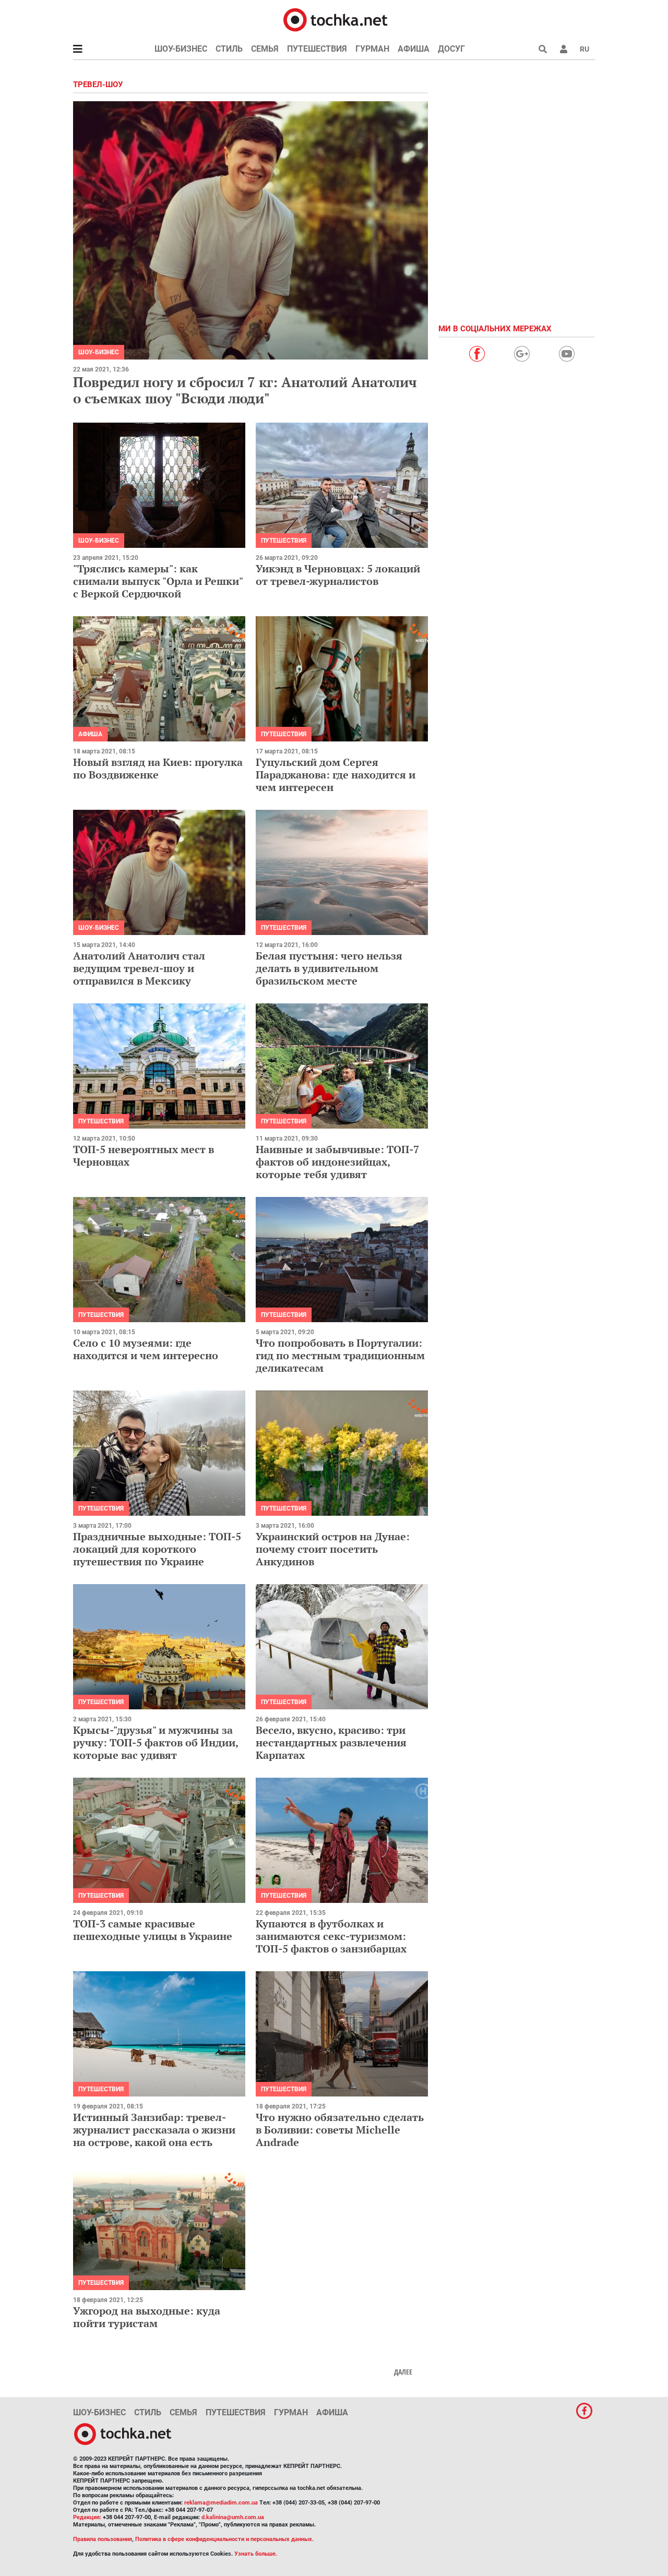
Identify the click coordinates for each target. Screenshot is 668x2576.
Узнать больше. (256, 2554)
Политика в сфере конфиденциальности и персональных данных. (224, 2539)
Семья (265, 49)
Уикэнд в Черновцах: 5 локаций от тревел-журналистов (338, 575)
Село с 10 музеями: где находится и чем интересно (146, 1349)
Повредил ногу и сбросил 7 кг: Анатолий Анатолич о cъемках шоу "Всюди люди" (245, 390)
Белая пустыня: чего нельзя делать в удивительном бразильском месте (329, 968)
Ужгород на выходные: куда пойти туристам (147, 2317)
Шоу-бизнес (181, 49)
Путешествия (317, 49)
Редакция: (87, 2517)
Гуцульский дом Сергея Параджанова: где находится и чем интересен (336, 775)
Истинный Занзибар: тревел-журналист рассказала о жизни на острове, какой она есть (154, 2130)
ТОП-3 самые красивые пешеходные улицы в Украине (153, 1930)
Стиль (229, 49)
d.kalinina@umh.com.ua (233, 2517)
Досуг (451, 49)
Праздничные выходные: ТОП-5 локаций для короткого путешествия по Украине (157, 1549)
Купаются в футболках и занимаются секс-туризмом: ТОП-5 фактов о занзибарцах (331, 1936)
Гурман (372, 49)
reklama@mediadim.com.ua (221, 2503)
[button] (564, 49)
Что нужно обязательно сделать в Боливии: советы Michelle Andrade (340, 2130)
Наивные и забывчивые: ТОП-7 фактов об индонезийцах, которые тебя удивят (337, 1162)
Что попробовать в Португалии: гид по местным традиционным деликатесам (340, 1355)
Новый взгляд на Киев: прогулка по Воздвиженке (158, 768)
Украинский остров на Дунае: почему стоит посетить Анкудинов (333, 1549)
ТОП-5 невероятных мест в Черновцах (144, 1155)
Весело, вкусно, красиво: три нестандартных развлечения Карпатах (331, 1742)
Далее (403, 2372)
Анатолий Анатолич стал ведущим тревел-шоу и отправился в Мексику (139, 968)
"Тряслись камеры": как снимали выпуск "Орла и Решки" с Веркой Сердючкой (158, 581)
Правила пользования (103, 2539)
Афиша (414, 49)
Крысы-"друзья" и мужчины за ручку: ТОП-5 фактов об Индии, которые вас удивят (156, 1742)
